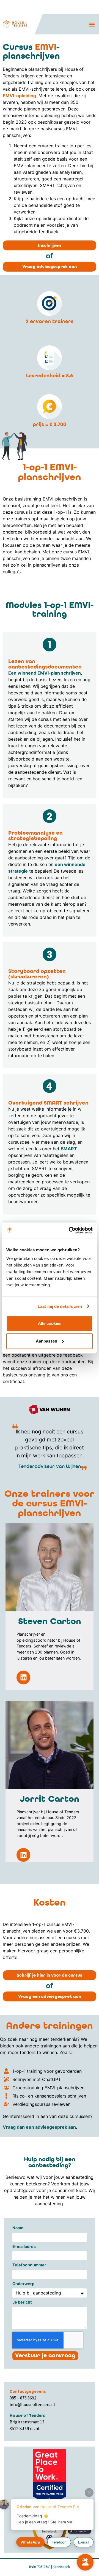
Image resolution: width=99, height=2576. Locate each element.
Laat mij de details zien (60, 1306)
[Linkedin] (23, 1677)
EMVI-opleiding (19, 96)
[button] (92, 24)
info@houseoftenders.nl (32, 2404)
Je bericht (22, 2302)
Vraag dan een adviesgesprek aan (39, 2127)
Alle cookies (50, 1323)
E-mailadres (24, 2247)
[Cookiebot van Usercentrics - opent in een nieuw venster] (70, 1230)
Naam (18, 2228)
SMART (69, 1149)
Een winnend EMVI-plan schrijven (45, 673)
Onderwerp (23, 2284)
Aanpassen (46, 1341)
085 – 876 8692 (23, 2398)
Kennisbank (61, 2567)
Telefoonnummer (29, 2265)
